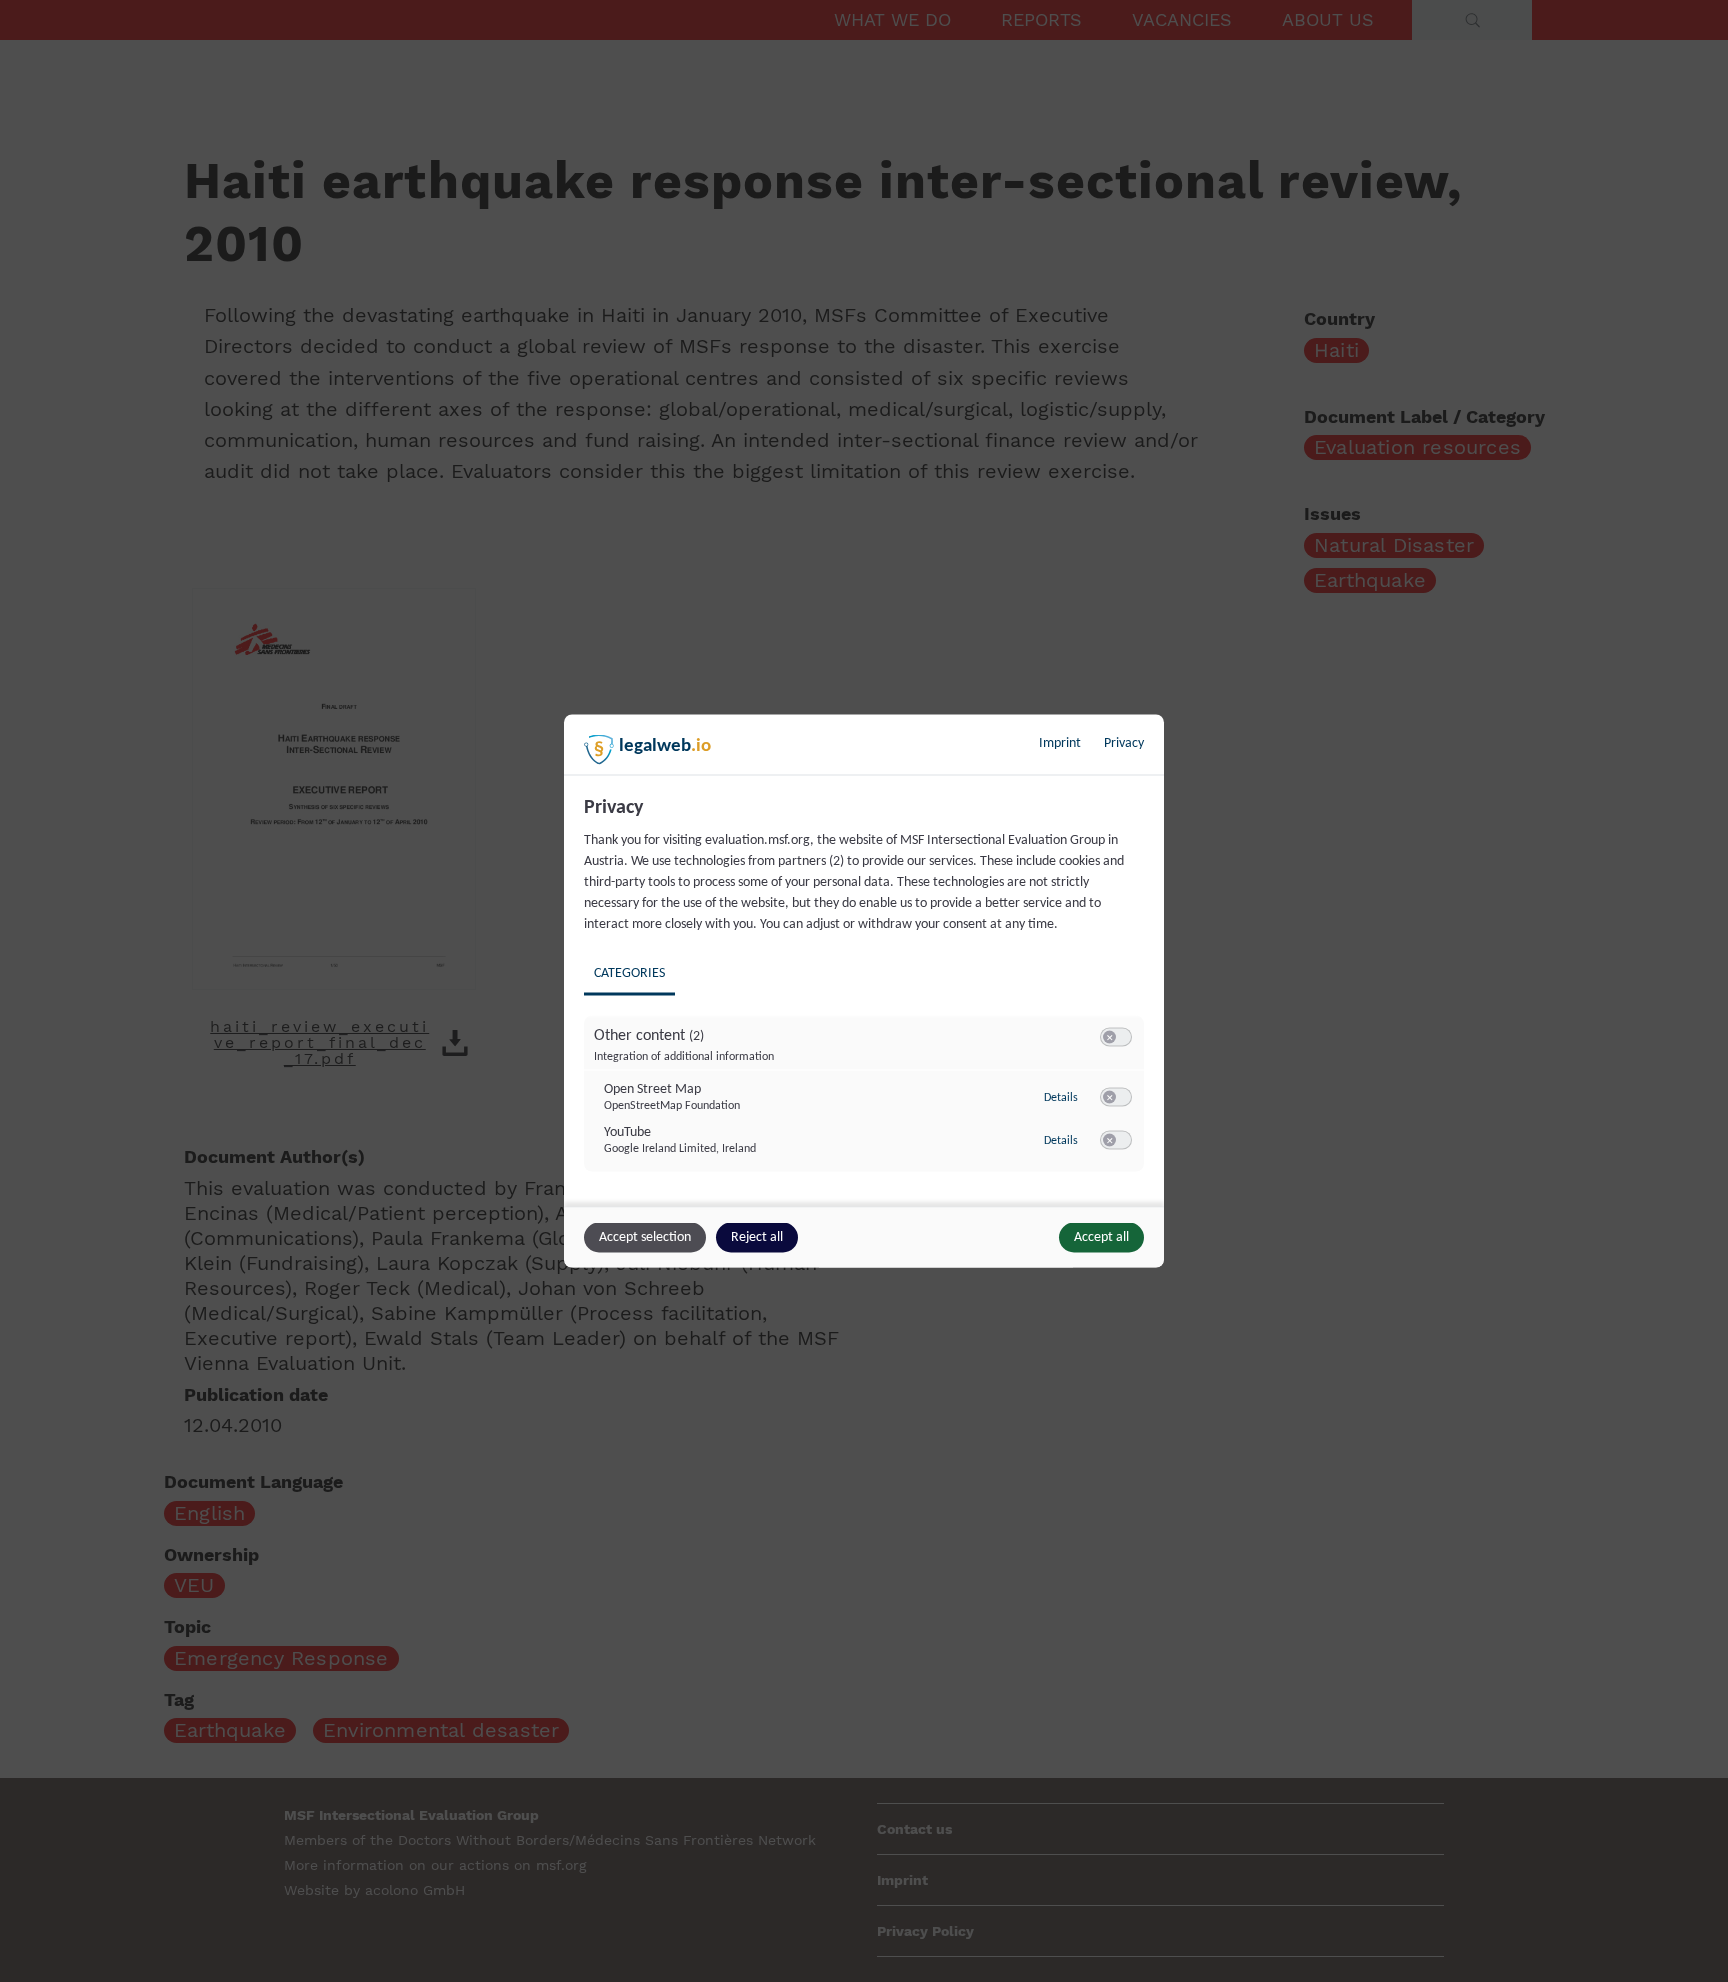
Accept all (1101, 1237)
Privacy (1124, 743)
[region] (866, 999)
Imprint (1060, 743)
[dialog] (864, 991)
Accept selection (645, 1237)
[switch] (1116, 1038)
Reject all (757, 1237)
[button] (1109, 1037)
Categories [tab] (629, 973)
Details (1061, 1097)
